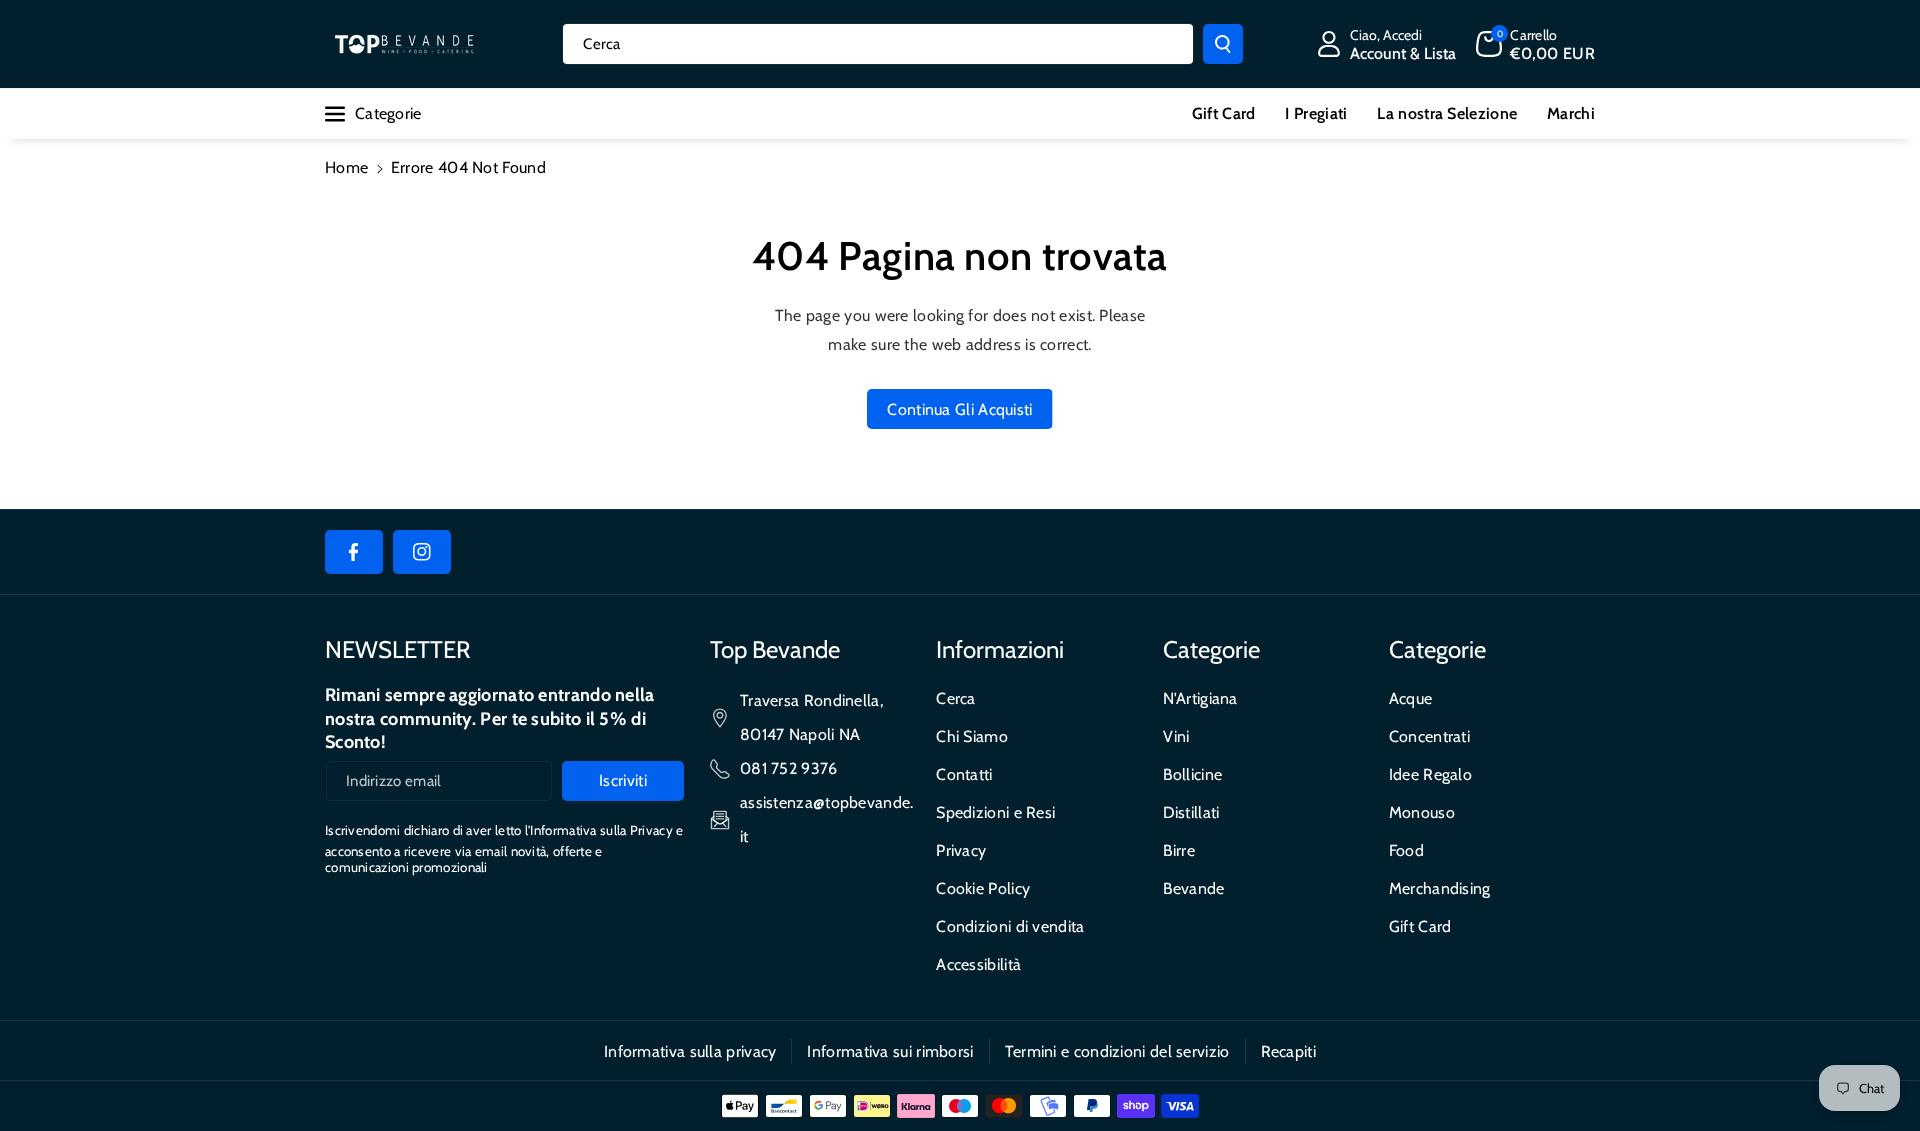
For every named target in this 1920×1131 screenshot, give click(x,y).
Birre (1179, 850)
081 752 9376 (789, 768)
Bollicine (1193, 774)
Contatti (964, 774)
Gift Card (1420, 926)
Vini (1176, 736)
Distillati (1191, 812)
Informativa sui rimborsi (890, 1051)
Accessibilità (978, 964)
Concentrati (1429, 736)
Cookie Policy (983, 888)
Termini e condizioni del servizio (1117, 1051)
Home (346, 167)
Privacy (961, 850)
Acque (1411, 698)
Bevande (1194, 888)
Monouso (1422, 812)
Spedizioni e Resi (995, 812)
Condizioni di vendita (1010, 926)
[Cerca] (1223, 44)
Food (1406, 850)
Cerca (956, 698)
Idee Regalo (1430, 774)
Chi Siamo (972, 736)
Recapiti (1288, 1051)
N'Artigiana (1200, 698)
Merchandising (1440, 888)
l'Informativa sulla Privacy (599, 830)
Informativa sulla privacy (690, 1051)
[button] (1535, 44)
